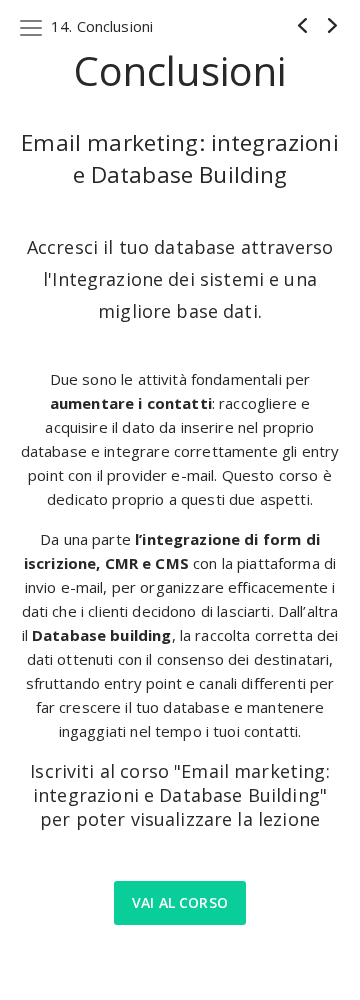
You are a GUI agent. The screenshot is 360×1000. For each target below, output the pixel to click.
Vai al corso (180, 902)
